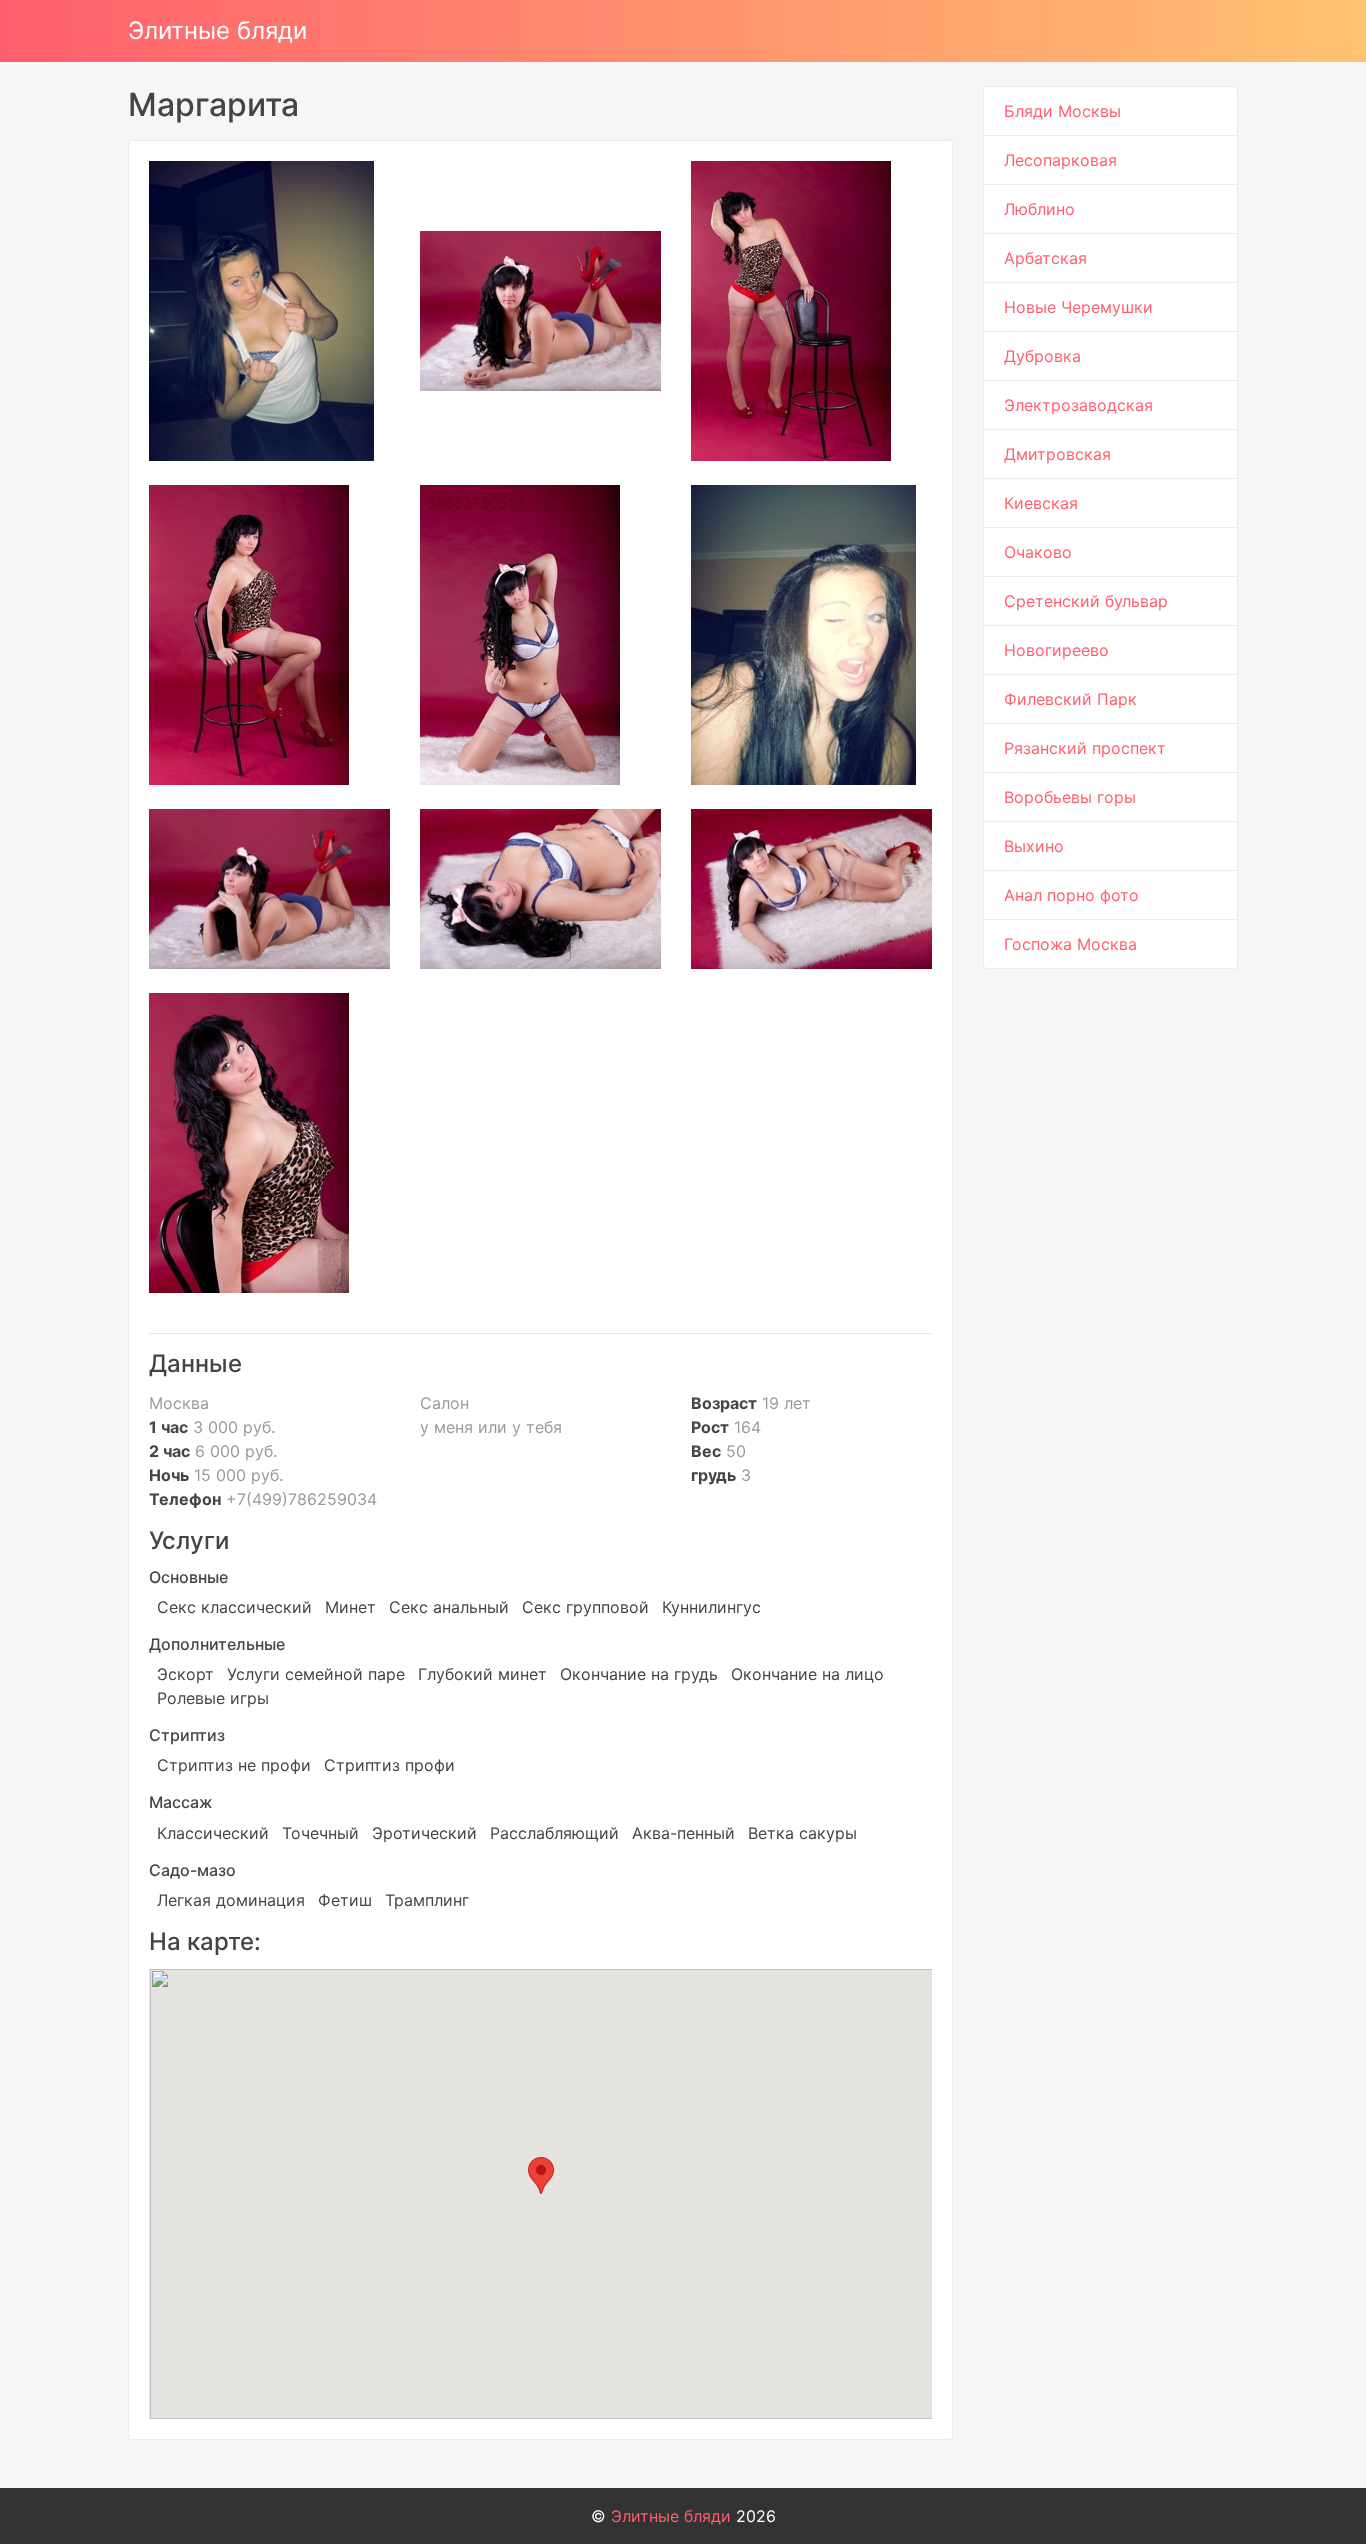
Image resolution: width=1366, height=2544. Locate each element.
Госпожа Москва (1070, 944)
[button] (541, 2175)
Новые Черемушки (1078, 307)
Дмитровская (1057, 454)
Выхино (1034, 846)
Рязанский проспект (1085, 748)
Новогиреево (1056, 650)
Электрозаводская (1078, 405)
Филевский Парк (1070, 699)
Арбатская (1045, 258)
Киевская (1041, 503)
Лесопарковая (1060, 160)
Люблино (1039, 209)
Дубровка (1042, 356)
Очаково (1038, 552)
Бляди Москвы (1062, 111)
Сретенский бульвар (1086, 601)
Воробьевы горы (1070, 797)
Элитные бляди (217, 30)
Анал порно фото (1071, 895)
